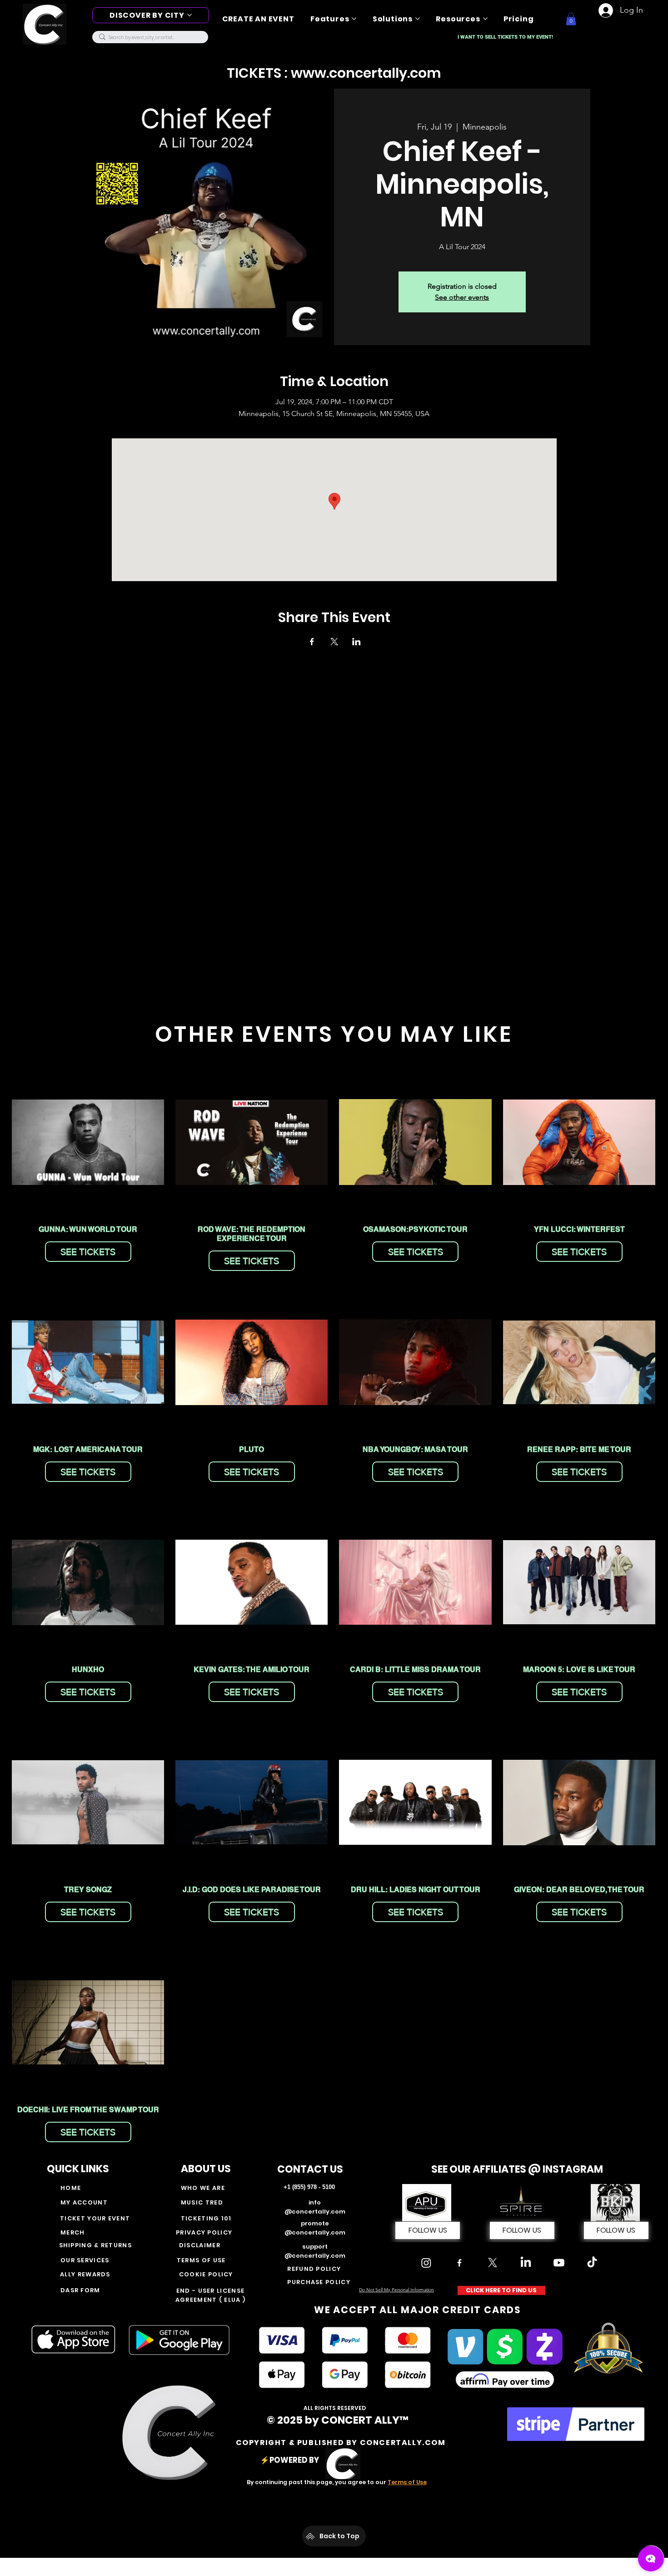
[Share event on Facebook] (312, 642)
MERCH (73, 2232)
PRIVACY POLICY (204, 2232)
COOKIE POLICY (206, 2274)
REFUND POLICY (314, 2269)
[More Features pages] (354, 19)
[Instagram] (426, 2263)
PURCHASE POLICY (319, 2282)
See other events (462, 297)
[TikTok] (592, 2263)
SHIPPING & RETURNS (97, 2245)
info (315, 2202)
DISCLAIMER (200, 2245)
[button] (571, 19)
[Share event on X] (334, 642)
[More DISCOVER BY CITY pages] (189, 15)
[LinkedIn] (526, 2263)
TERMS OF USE (201, 2260)
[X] (493, 2263)
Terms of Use (407, 2482)
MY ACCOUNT (84, 2202)
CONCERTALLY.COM (403, 2443)
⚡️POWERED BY (291, 2460)
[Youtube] (559, 2263)
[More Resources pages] (485, 19)
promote (315, 2223)
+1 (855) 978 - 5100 (309, 2187)
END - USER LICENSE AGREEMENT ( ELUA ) (210, 2295)
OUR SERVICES (85, 2260)
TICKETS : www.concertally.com (334, 73)
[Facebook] (459, 2263)
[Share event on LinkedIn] (356, 642)
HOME (71, 2188)
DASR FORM (80, 2290)
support (315, 2247)
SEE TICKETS (88, 1252)
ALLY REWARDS (85, 2274)
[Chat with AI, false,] (651, 2559)
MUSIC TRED (202, 2202)
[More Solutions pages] (418, 19)
